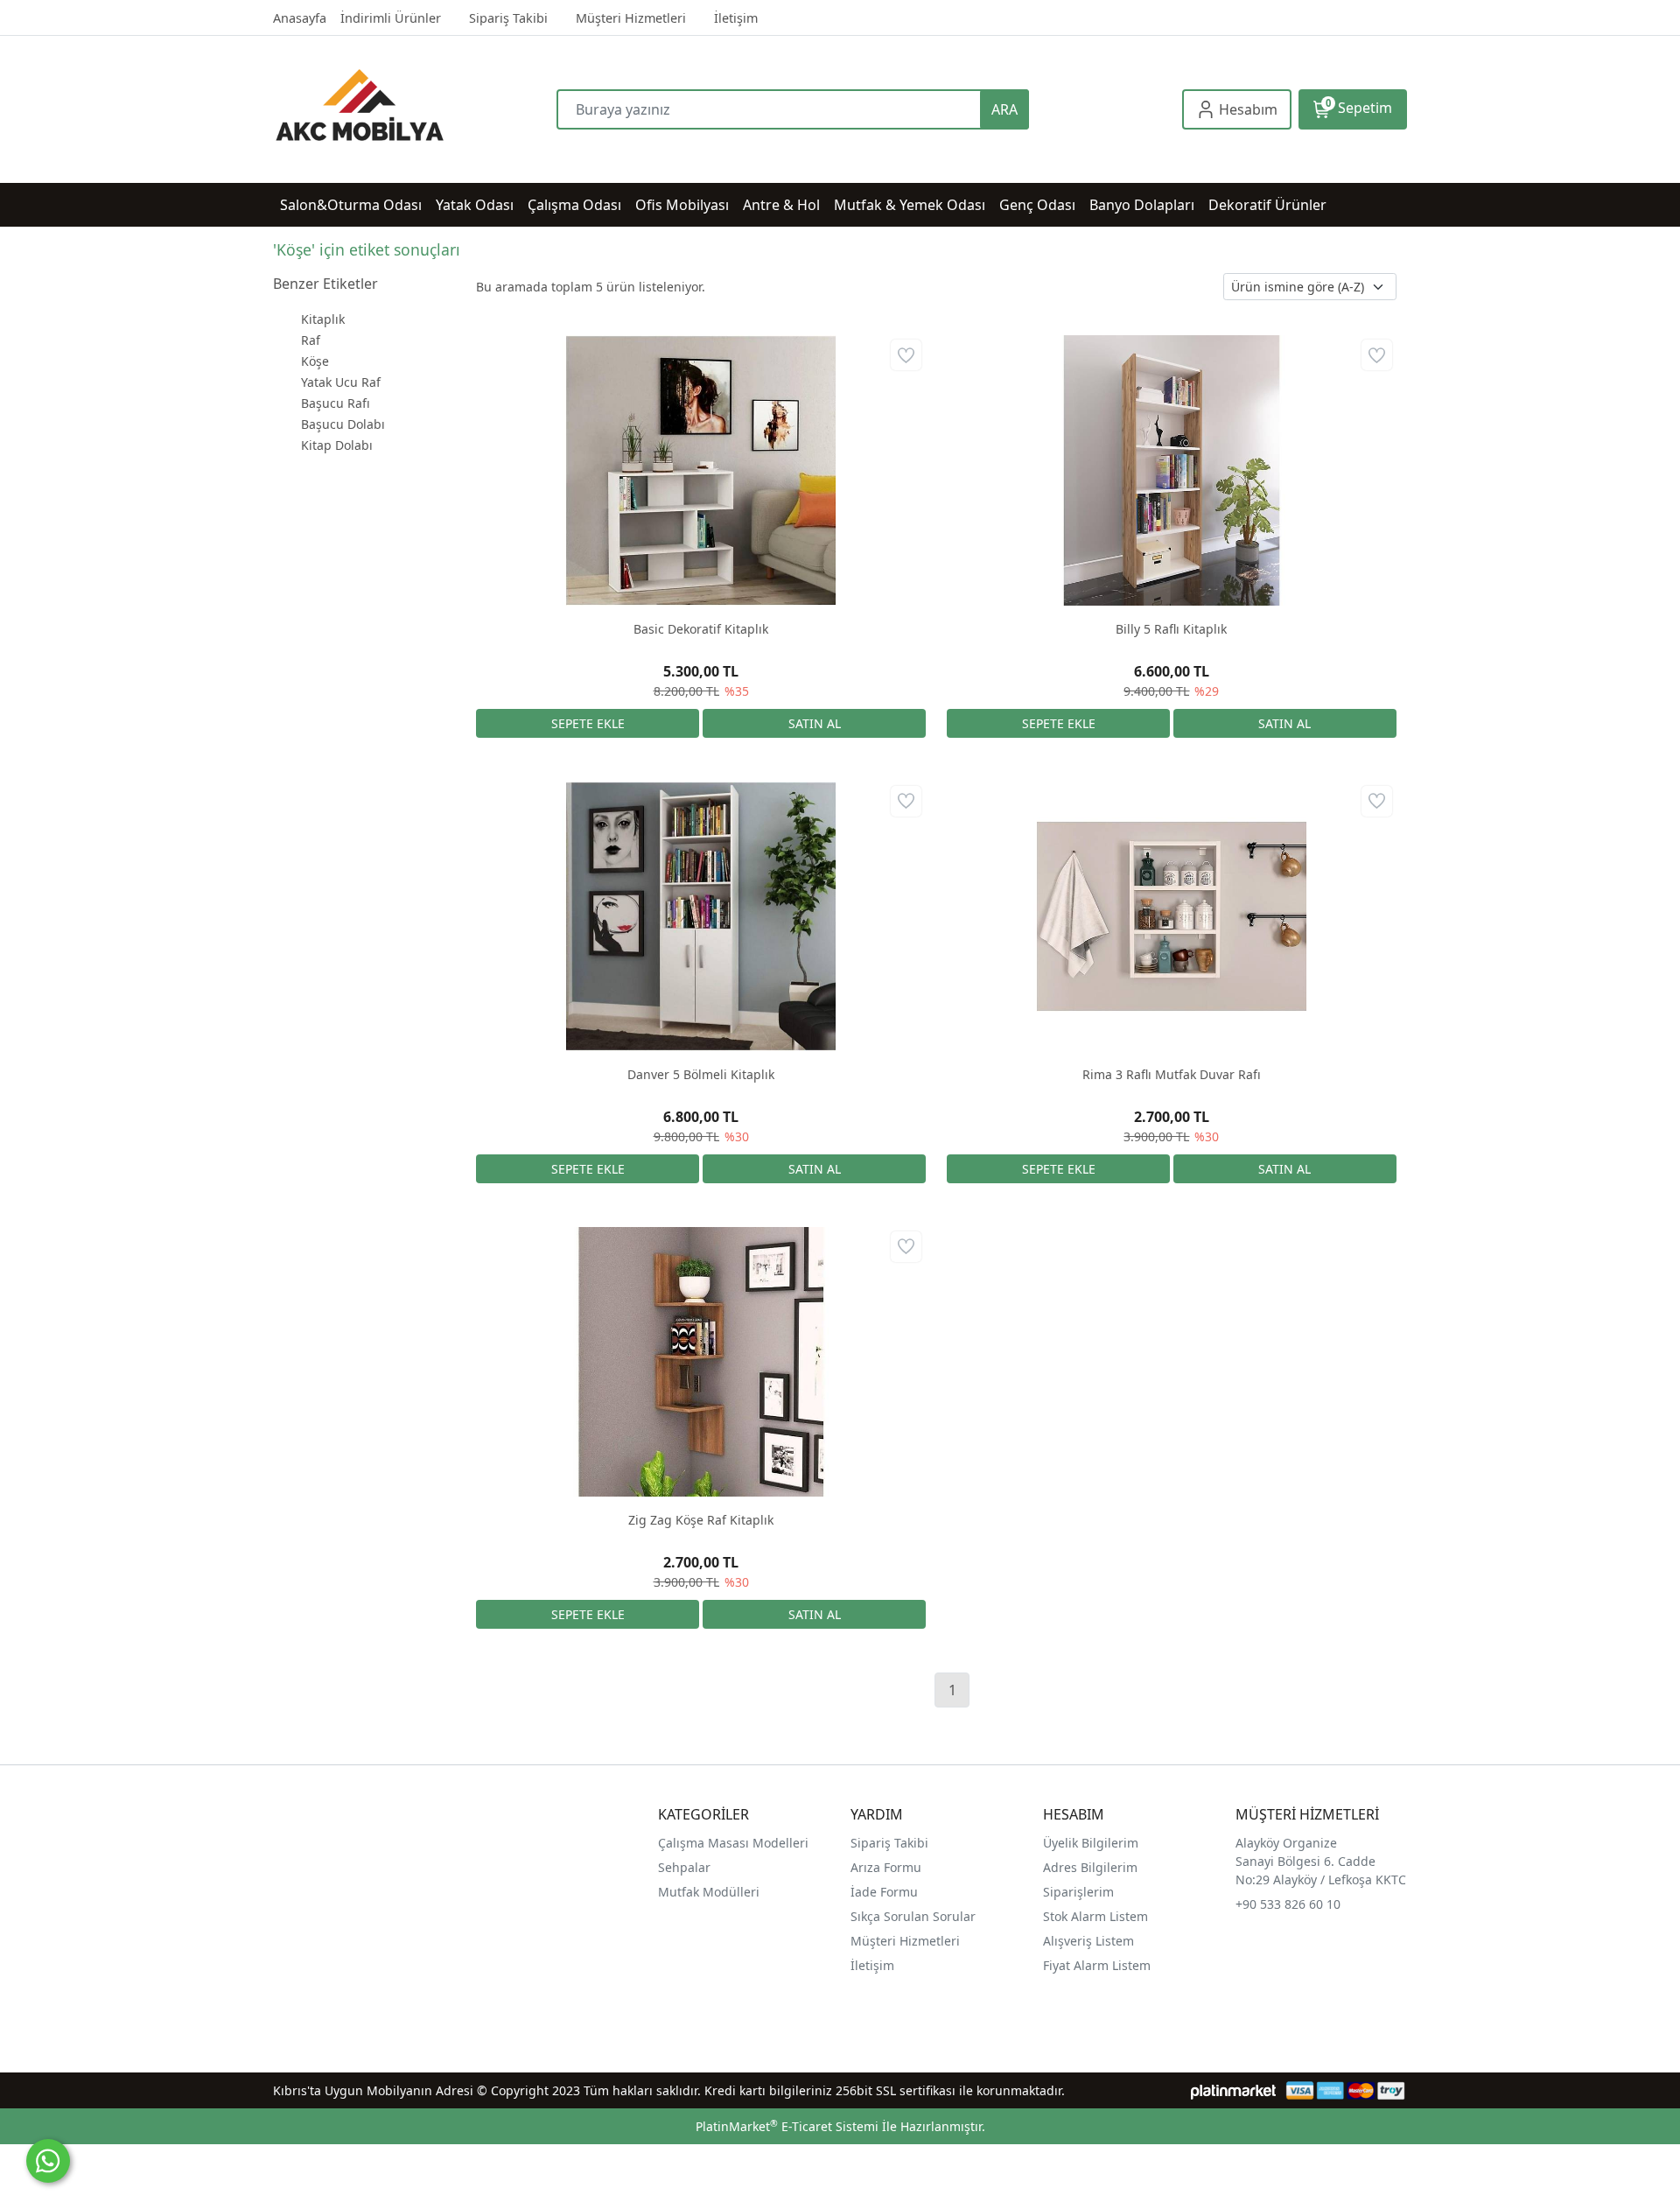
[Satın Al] (814, 723)
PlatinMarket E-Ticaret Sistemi (787, 2126)
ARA (1004, 109)
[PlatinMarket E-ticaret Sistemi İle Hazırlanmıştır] (1233, 2090)
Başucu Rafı (336, 403)
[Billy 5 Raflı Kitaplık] (1172, 470)
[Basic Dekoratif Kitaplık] (701, 470)
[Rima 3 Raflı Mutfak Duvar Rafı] (1172, 916)
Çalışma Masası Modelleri (733, 1843)
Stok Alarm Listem (1095, 1916)
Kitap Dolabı (337, 445)
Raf (311, 340)
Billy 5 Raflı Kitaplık (1171, 629)
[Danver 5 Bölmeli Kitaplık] (701, 916)
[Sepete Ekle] (588, 723)
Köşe (315, 361)
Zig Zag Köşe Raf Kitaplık (701, 1520)
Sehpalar (684, 1867)
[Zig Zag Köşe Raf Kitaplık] (701, 1362)
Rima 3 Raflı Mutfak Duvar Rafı (1172, 1074)
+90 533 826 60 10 (1288, 1904)
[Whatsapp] (48, 2161)
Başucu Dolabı (343, 424)
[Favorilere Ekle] (906, 355)
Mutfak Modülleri (709, 1892)
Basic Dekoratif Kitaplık (701, 629)
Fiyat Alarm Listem (1097, 1965)
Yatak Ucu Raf (341, 382)
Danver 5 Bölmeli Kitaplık (701, 1074)
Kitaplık (323, 319)
